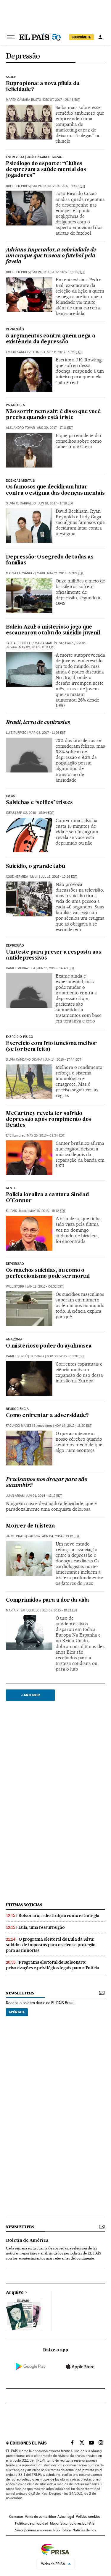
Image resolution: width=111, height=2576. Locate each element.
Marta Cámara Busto (24, 100)
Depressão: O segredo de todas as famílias (50, 560)
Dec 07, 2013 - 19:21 (59, 1610)
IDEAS (10, 813)
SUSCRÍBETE (81, 37)
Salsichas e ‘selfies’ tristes (39, 803)
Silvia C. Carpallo (21, 503)
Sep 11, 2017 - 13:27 (65, 352)
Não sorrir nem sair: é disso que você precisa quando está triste (53, 415)
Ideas (10, 796)
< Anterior (30, 1695)
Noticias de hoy (84, 2530)
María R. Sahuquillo (23, 1610)
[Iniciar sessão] (100, 37)
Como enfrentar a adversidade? (47, 1416)
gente (11, 1188)
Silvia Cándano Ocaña (24, 1060)
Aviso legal (66, 2517)
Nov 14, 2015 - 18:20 (73, 1426)
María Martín (46, 643)
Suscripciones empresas (33, 2530)
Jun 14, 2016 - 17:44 (63, 1060)
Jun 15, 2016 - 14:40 (56, 968)
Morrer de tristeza (30, 1526)
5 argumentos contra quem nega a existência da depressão (51, 339)
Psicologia (15, 405)
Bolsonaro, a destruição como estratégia (59, 1916)
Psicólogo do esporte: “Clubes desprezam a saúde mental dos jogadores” (46, 170)
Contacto (16, 2517)
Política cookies (88, 2517)
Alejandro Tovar (20, 428)
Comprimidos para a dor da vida (48, 1600)
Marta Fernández (20, 573)
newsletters (20, 1993)
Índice (66, 2530)
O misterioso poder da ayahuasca (49, 1346)
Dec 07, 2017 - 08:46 (61, 100)
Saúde (11, 77)
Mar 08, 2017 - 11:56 (47, 733)
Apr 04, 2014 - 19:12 (61, 1536)
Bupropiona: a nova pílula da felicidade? (43, 87)
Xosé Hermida (17, 877)
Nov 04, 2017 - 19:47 (67, 186)
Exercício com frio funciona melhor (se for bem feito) (51, 1047)
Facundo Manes (19, 1426)
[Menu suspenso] (11, 37)
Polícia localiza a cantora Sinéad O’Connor (47, 1198)
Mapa (54, 2523)
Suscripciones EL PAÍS (77, 2523)
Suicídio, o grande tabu (35, 867)
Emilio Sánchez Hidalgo (25, 352)
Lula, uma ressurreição (42, 1927)
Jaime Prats (16, 1536)
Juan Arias (15, 1496)
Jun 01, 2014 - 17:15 (44, 1496)
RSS (57, 2530)
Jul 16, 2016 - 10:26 (59, 877)
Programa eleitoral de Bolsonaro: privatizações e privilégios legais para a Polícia (53, 1965)
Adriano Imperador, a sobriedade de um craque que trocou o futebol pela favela (51, 256)
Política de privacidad (32, 2523)
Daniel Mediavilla (21, 968)
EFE (9, 1136)
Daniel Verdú (17, 1356)
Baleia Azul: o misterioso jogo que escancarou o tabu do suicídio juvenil (53, 630)
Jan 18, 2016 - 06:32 (45, 1287)
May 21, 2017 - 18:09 (65, 573)
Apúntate (17, 2012)
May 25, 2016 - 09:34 (46, 1136)
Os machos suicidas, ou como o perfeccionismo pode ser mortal (48, 1274)
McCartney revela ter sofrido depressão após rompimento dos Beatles (49, 1120)
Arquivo (15, 2293)
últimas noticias (24, 1905)
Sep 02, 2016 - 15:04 (35, 813)
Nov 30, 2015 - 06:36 (65, 1356)
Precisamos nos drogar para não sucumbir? (47, 1483)
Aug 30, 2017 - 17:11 (55, 428)
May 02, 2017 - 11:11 (37, 647)
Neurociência (17, 1409)
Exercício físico (20, 1037)
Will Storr (15, 1287)
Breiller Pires (18, 186)
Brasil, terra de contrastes (38, 723)
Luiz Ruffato (16, 733)
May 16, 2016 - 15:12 (47, 1211)
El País (11, 1211)
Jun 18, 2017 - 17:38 (56, 503)
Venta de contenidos (40, 2517)
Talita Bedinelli (19, 643)
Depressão (23, 56)
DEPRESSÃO (15, 329)
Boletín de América (27, 2241)
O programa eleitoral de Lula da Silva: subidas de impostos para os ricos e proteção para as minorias (51, 1945)
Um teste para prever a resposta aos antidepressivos (54, 955)
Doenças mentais (20, 481)
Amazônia (14, 1340)
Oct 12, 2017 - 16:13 (66, 272)
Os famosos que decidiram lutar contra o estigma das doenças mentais (55, 490)
